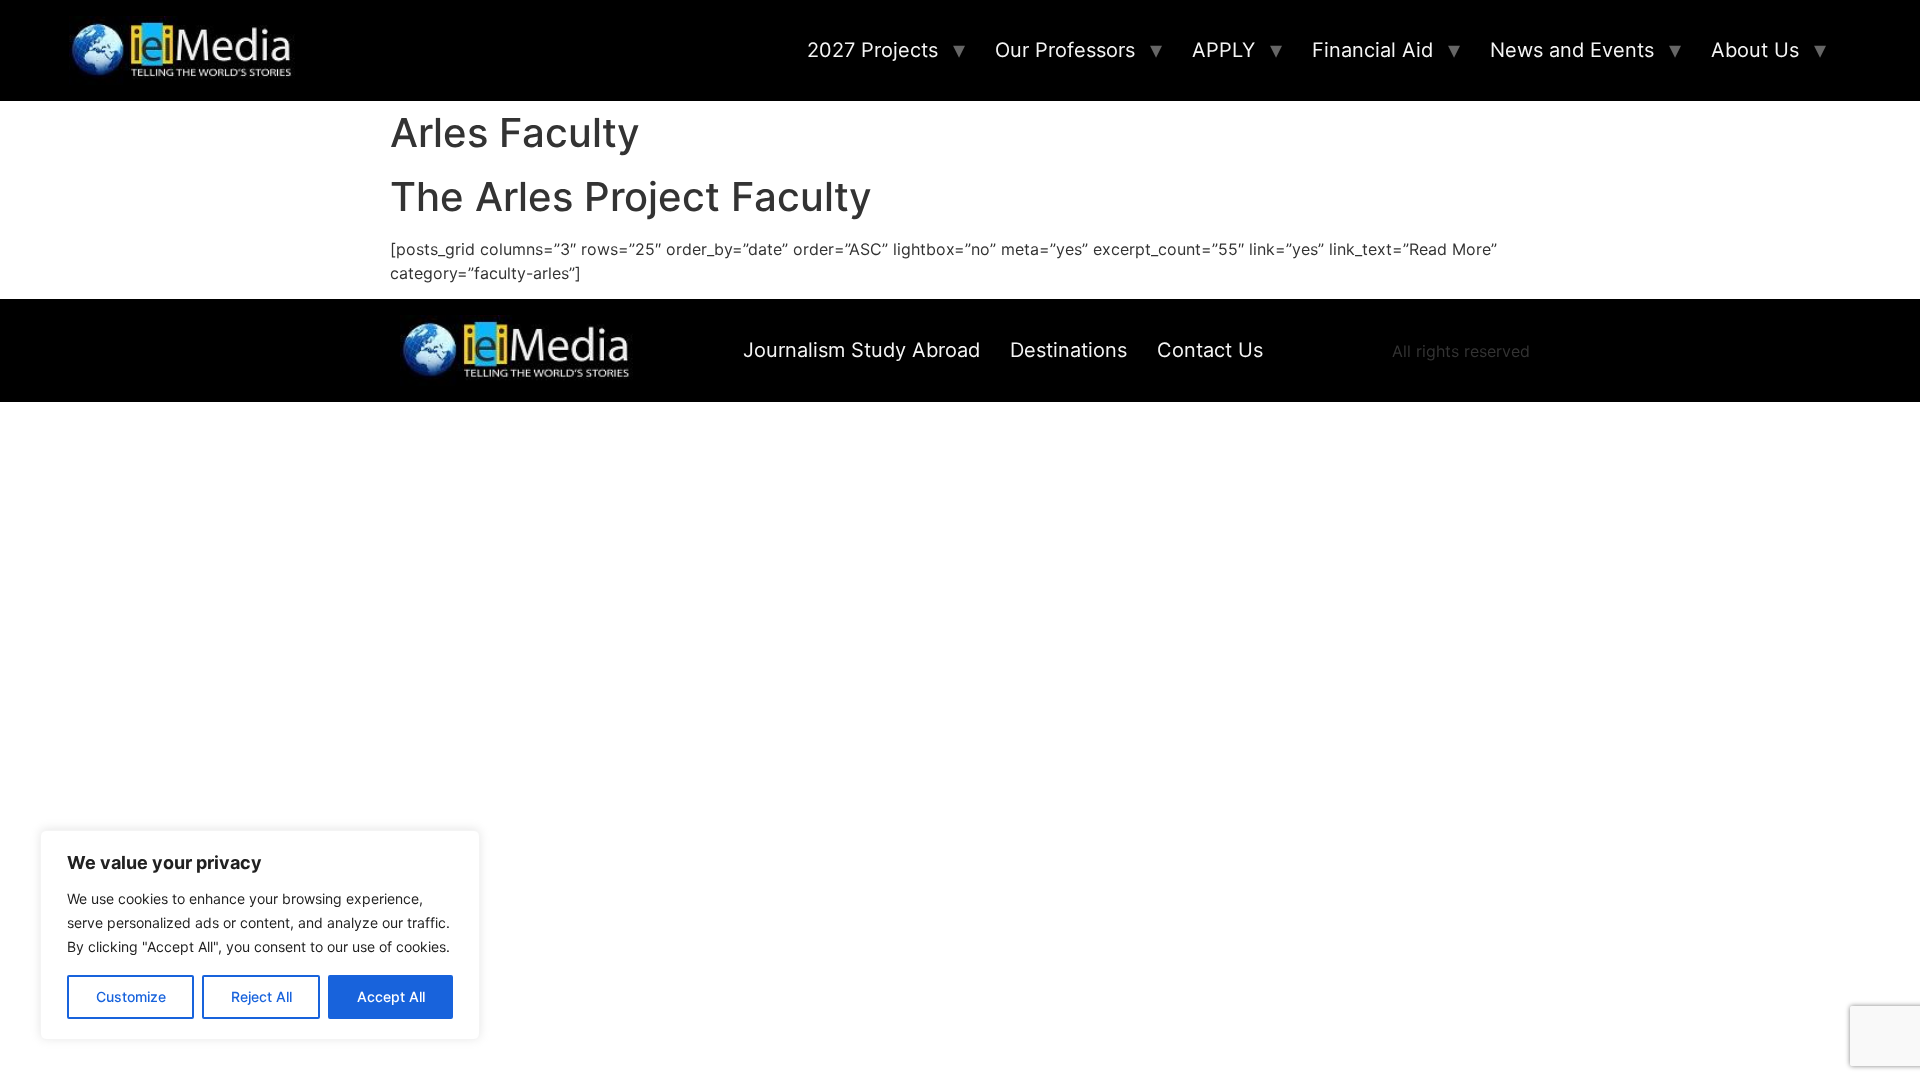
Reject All (261, 996)
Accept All (391, 996)
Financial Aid (1372, 50)
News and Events (1572, 50)
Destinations (1068, 350)
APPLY (1223, 50)
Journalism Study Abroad (861, 350)
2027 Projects (872, 50)
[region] (260, 935)
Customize (131, 996)
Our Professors (1065, 50)
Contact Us (1210, 350)
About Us (1755, 50)
